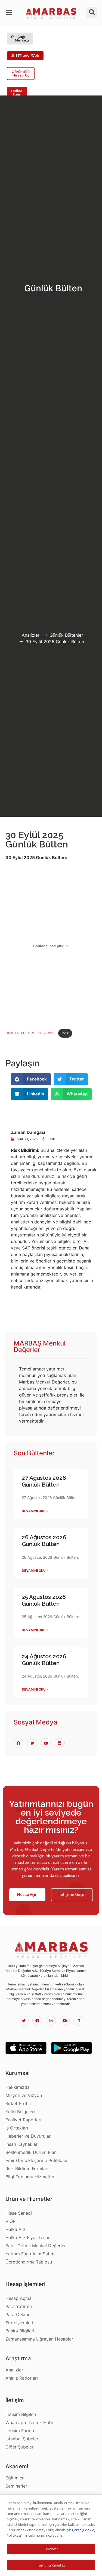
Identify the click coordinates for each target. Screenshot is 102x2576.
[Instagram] (51, 2021)
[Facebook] (37, 2021)
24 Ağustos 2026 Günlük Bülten (44, 1660)
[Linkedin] (78, 2021)
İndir (65, 1033)
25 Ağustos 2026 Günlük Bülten (44, 1600)
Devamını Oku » (35, 1511)
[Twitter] (24, 2021)
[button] (10, 12)
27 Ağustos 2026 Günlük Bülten (44, 1481)
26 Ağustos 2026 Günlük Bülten (44, 1541)
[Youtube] (65, 2021)
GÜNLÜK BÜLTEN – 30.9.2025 (30, 1033)
